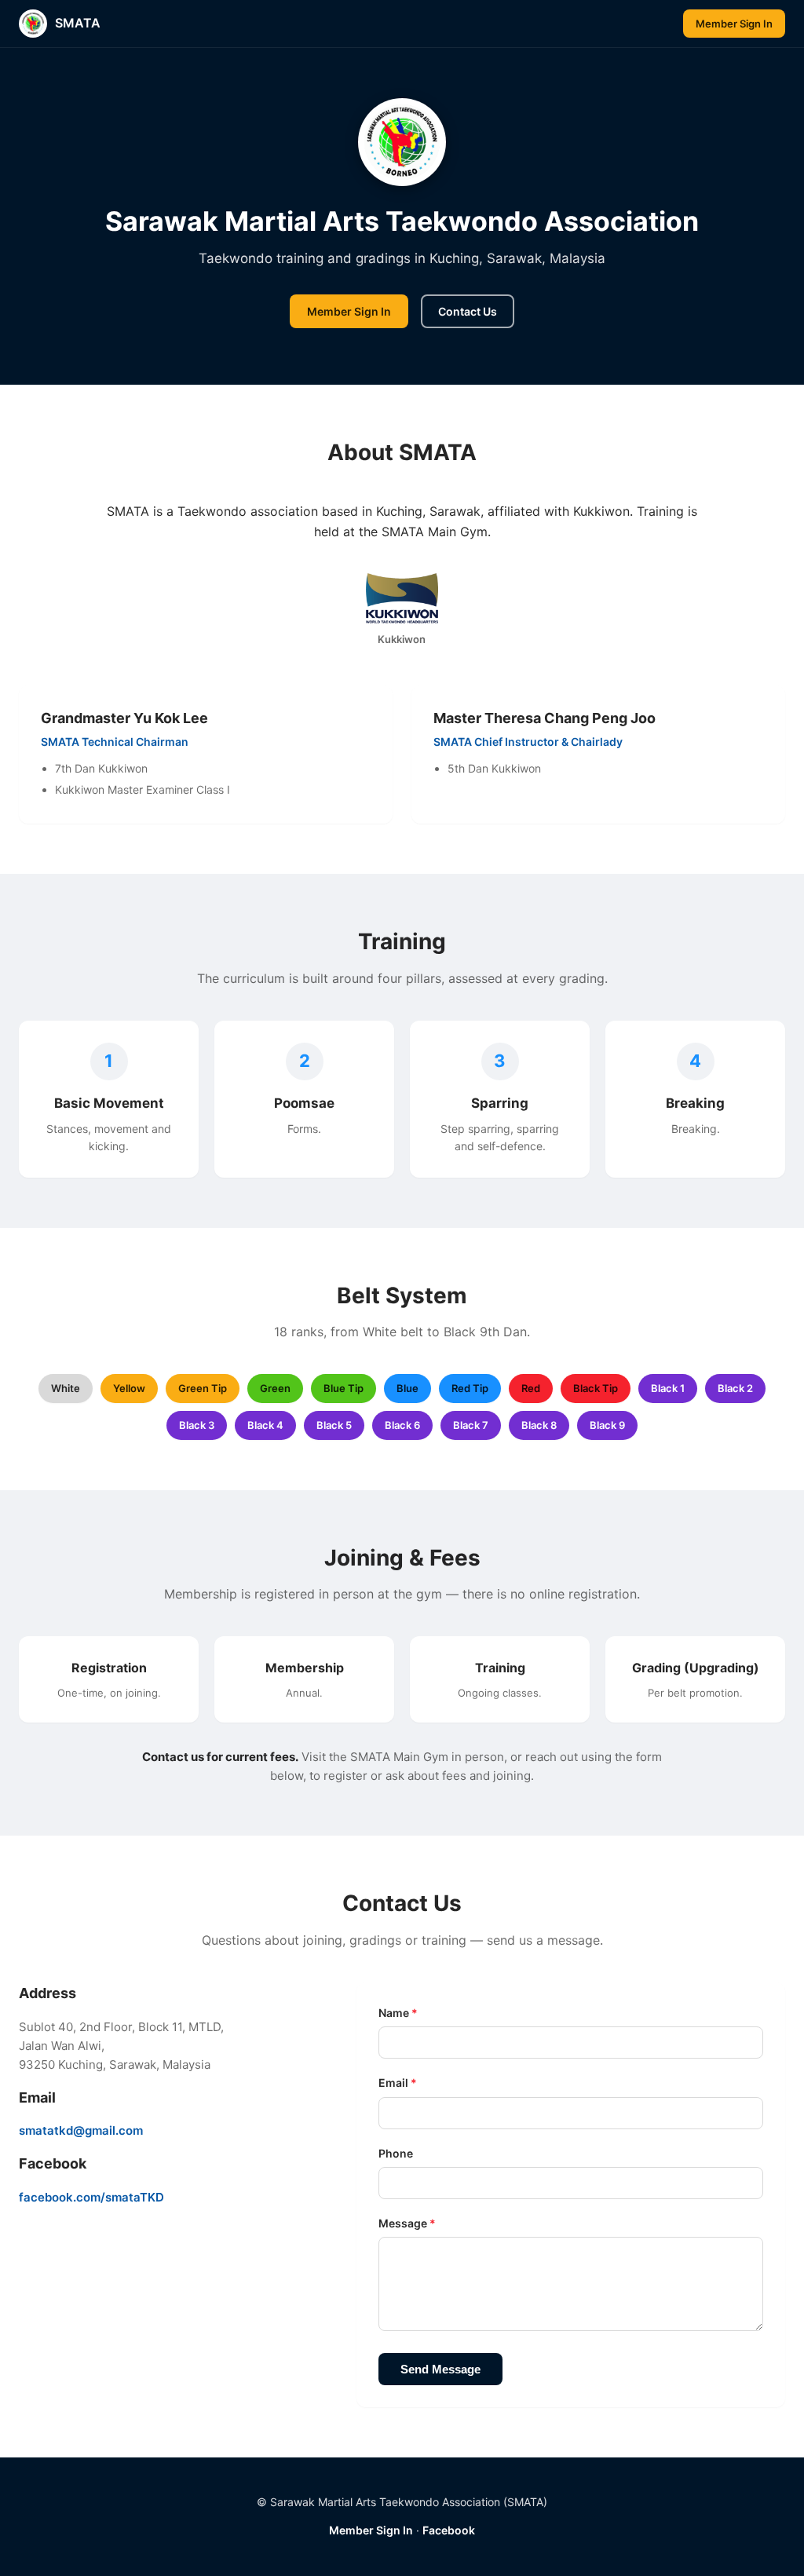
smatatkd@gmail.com (81, 2130)
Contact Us (468, 311)
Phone (396, 2153)
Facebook (449, 2530)
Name (398, 2013)
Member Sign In (734, 24)
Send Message (440, 2369)
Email (398, 2083)
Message (407, 2223)
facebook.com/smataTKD (91, 2197)
